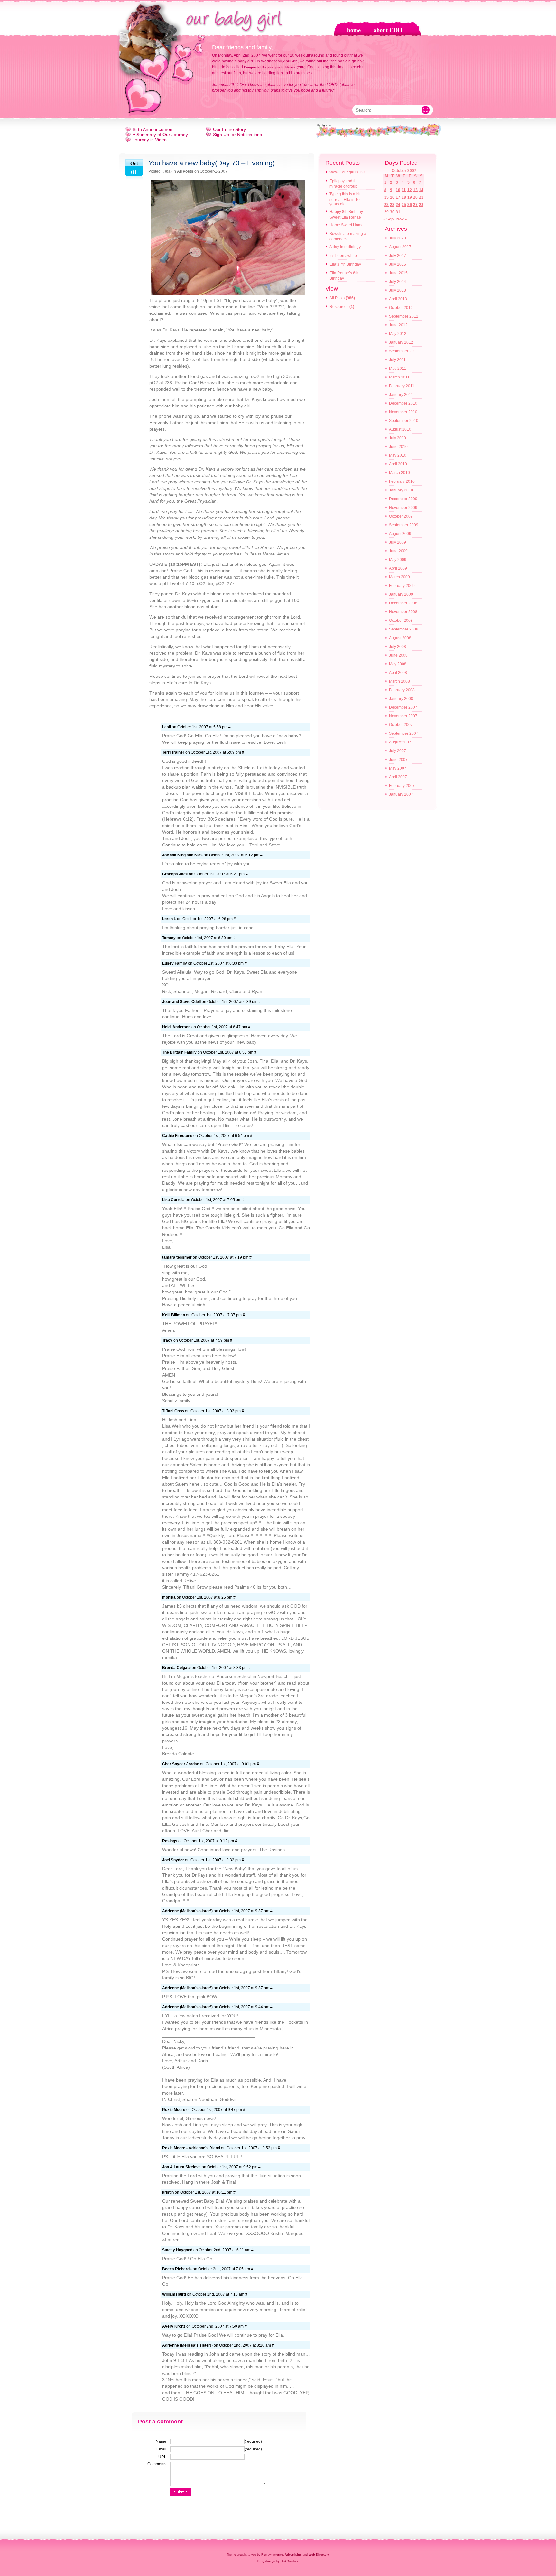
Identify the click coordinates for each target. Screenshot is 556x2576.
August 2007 (400, 742)
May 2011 (398, 369)
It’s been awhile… (345, 256)
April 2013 (398, 299)
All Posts (185, 171)
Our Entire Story (229, 129)
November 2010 (403, 412)
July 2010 (398, 438)
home (354, 30)
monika (169, 1597)
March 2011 (399, 377)
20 (415, 197)
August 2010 (400, 429)
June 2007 (398, 760)
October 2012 (401, 308)
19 (410, 197)
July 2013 (398, 290)
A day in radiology (345, 247)
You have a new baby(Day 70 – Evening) (212, 163)
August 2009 (400, 534)
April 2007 (398, 777)
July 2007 (398, 751)
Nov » (402, 219)
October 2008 (401, 621)
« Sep (388, 219)
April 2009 (398, 568)
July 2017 (398, 256)
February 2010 (402, 481)
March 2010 (399, 473)
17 (398, 197)
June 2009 (398, 551)
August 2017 (400, 247)
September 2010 (404, 421)
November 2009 (403, 508)
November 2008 (403, 612)
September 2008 (404, 629)
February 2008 (402, 690)
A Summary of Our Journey (160, 135)
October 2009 (401, 516)
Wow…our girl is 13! (347, 172)
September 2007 (404, 733)
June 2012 (398, 325)
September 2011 (403, 351)
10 (398, 190)
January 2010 (401, 490)
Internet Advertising (287, 2555)
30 (392, 212)
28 (421, 205)
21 (421, 197)
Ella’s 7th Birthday (345, 264)
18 (404, 197)
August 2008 (400, 638)
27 (415, 205)
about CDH (388, 30)
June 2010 (398, 447)
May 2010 (398, 455)
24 (398, 205)
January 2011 (401, 395)
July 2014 (398, 282)
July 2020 (398, 238)
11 (404, 190)
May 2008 (398, 664)
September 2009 (404, 525)
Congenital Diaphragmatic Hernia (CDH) (275, 67)
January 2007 (401, 794)
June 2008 (398, 655)
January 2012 (401, 342)
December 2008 (403, 603)
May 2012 (398, 334)
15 (386, 197)
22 (386, 205)
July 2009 (398, 542)
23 (392, 205)
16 (392, 197)
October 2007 (401, 725)
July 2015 (398, 264)
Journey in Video (150, 140)
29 (386, 212)
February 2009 (402, 586)
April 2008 (398, 673)
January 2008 (401, 699)
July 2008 (398, 647)
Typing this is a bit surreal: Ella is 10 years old (345, 199)
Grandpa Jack (175, 874)
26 (410, 205)
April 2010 (398, 464)
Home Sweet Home (347, 225)
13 (415, 190)
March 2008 (399, 681)
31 (398, 212)
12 (410, 190)
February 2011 (402, 386)
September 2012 (404, 316)
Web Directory (319, 2555)
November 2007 (403, 716)
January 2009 (401, 594)
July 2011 (397, 360)
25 (404, 205)
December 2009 (403, 499)
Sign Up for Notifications (237, 135)
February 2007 (402, 786)
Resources (339, 307)
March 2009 (399, 577)
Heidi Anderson (176, 1027)
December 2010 (403, 403)
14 (421, 190)
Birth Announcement (153, 129)
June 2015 (398, 273)
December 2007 (403, 707)
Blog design (266, 2561)
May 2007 (398, 768)
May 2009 (398, 560)
